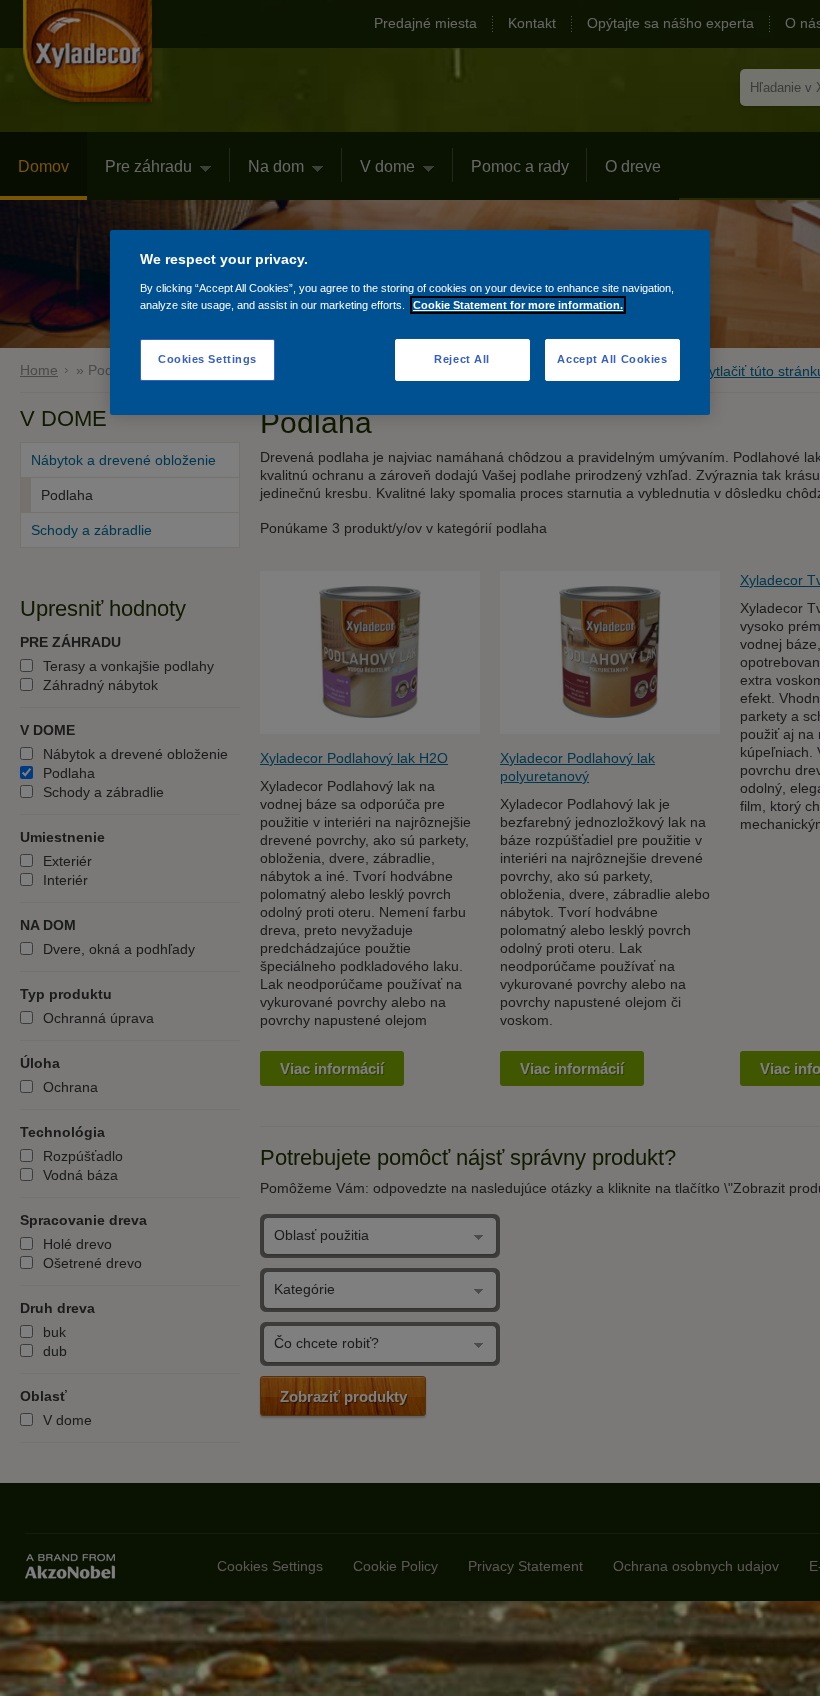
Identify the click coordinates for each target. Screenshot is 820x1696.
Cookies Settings (207, 359)
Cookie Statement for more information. (518, 305)
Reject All (462, 359)
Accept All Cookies (612, 359)
